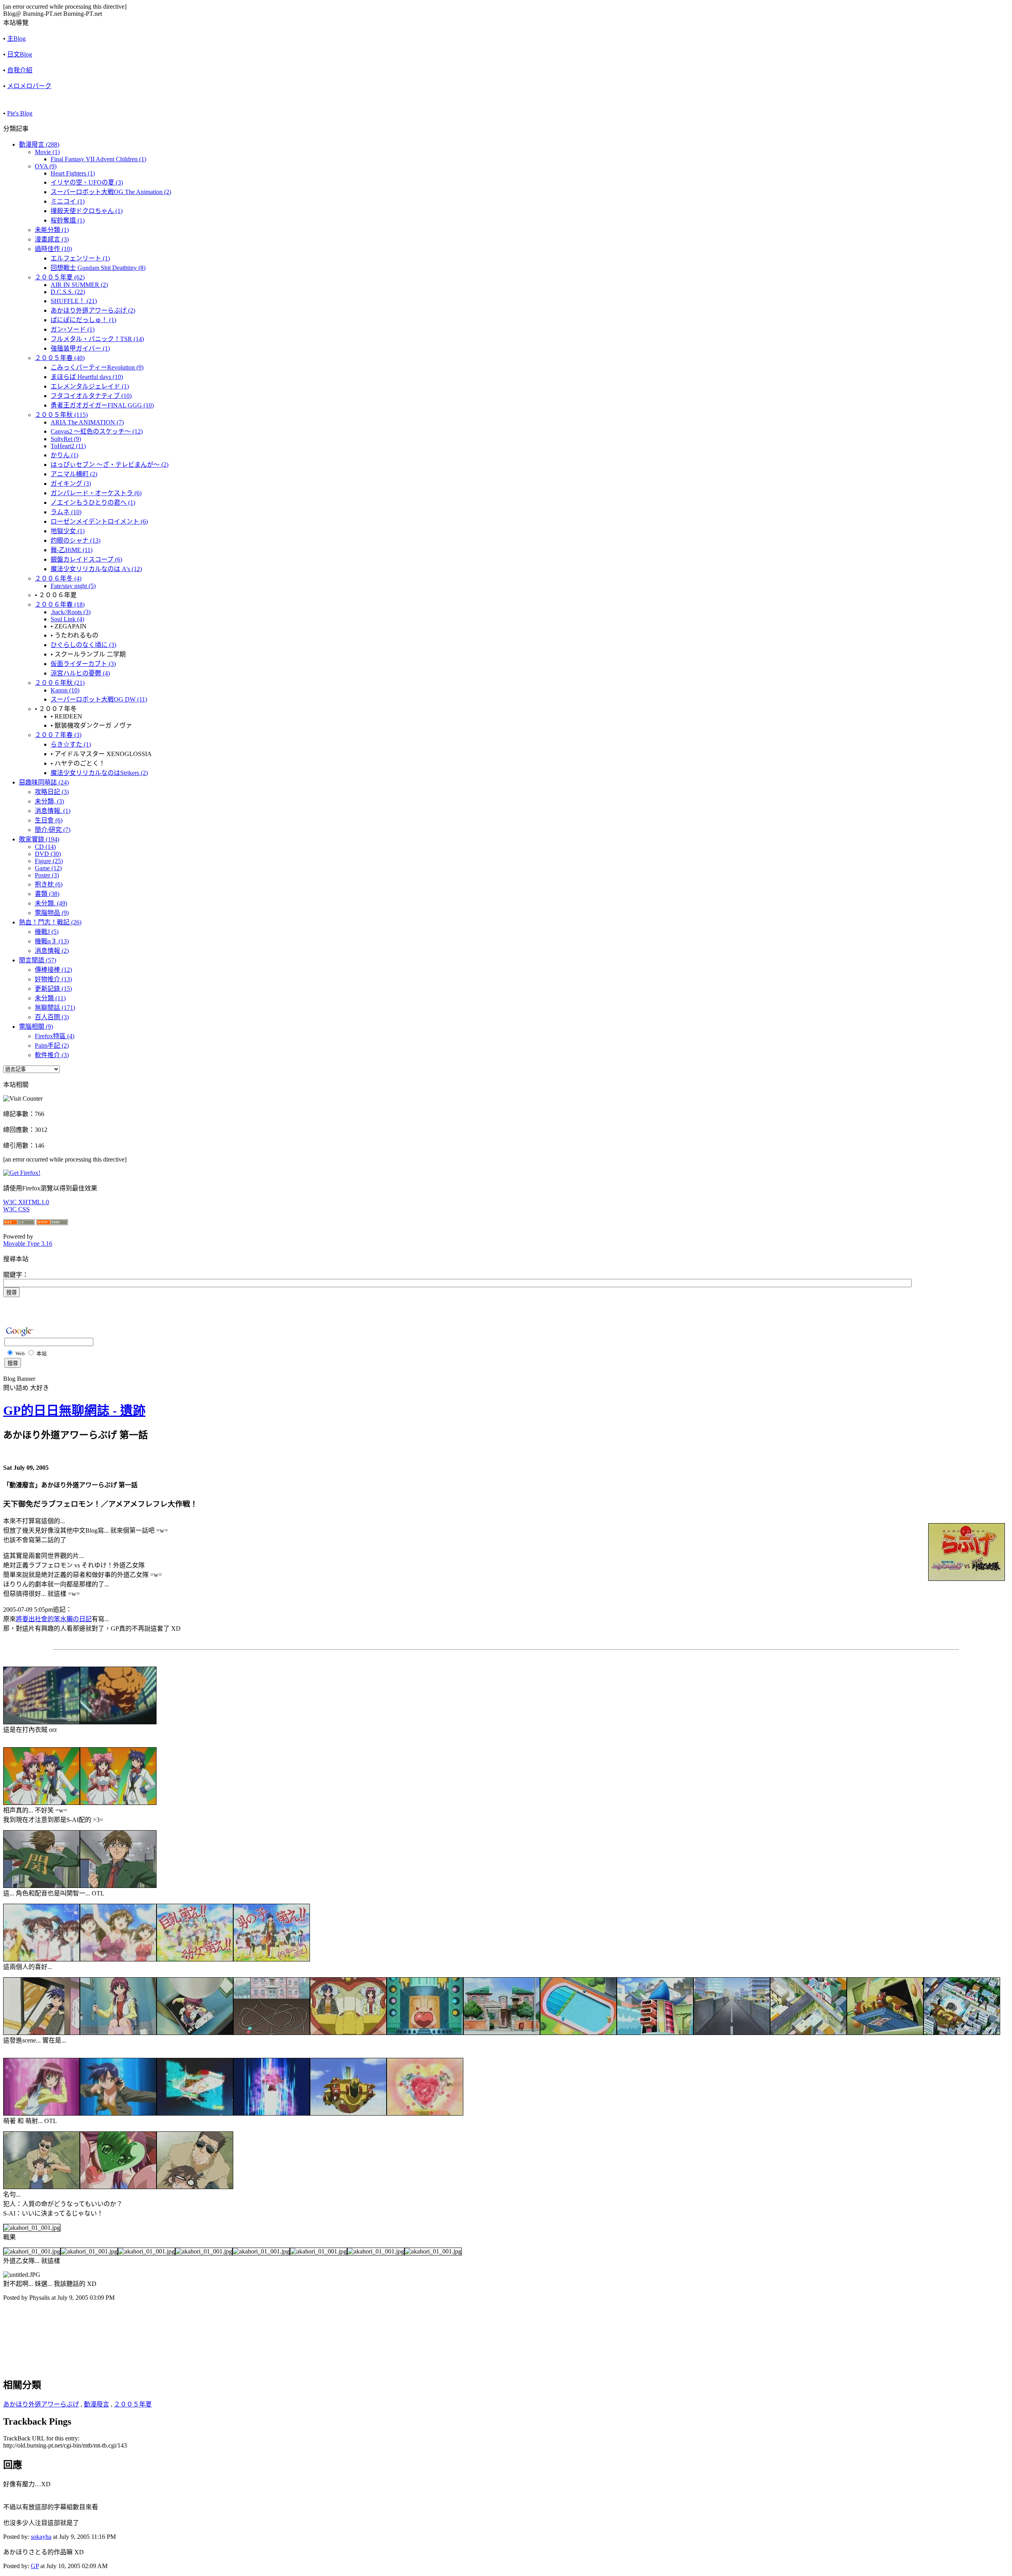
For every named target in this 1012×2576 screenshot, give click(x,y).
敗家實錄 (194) (39, 839)
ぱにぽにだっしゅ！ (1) (83, 320)
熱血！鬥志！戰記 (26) (50, 922)
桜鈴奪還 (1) (68, 220)
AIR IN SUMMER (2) (79, 285)
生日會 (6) (49, 820)
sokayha (41, 2537)
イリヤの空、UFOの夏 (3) (87, 182)
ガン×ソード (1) (73, 329)
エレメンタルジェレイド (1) (90, 386)
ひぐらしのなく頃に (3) (83, 645)
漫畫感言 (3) (52, 239)
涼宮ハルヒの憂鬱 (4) (80, 673)
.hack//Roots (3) (71, 612)
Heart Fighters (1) (73, 173)
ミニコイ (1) (68, 201)
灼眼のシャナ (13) (76, 540)
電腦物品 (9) (52, 913)
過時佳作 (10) (53, 249)
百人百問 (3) (52, 1017)
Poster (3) (47, 875)
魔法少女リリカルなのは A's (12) (96, 569)
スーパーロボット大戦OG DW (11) (99, 699)
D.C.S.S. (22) (68, 292)
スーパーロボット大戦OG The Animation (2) (111, 192)
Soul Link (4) (67, 619)
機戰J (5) (47, 932)
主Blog (16, 39)
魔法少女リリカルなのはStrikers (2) (99, 773)
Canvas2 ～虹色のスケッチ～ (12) (97, 431)
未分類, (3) (49, 801)
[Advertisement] (96, 2327)
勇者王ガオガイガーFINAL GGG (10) (102, 405)
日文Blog (20, 54)
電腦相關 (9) (36, 1027)
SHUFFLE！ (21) (74, 301)
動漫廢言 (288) (39, 144)
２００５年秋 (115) (61, 415)
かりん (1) (64, 455)
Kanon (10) (65, 690)
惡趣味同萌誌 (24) (44, 782)
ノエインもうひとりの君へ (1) (93, 503)
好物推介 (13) (53, 979)
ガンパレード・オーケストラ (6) (96, 493)
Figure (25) (49, 861)
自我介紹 (20, 70)
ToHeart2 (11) (68, 446)
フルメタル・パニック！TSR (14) (97, 339)
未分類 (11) (50, 998)
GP (35, 2566)
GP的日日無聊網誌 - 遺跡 (74, 1411)
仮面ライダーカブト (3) (83, 664)
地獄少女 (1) (68, 531)
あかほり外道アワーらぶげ (41, 2404)
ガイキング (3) (71, 484)
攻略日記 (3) (52, 792)
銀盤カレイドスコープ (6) (86, 559)
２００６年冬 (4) (58, 578)
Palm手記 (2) (52, 1046)
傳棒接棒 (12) (53, 970)
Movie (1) (47, 152)
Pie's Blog (20, 113)
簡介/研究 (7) (53, 830)
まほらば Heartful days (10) (87, 377)
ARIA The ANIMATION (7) (87, 422)
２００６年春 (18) (60, 604)
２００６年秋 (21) (60, 683)
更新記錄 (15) (53, 989)
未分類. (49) (51, 903)
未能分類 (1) (52, 230)
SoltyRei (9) (66, 439)
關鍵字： (16, 1275)
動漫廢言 (96, 2404)
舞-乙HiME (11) (72, 550)
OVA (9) (46, 166)
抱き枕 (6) (49, 884)
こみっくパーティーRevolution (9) (97, 367)
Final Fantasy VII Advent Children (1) (98, 159)
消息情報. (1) (53, 811)
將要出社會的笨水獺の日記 (54, 1619)
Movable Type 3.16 (28, 1244)
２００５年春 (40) (60, 358)
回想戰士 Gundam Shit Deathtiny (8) (98, 268)
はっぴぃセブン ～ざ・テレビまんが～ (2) (110, 465)
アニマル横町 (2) (74, 474)
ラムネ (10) (66, 512)
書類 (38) (47, 894)
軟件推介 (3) (52, 1055)
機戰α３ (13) (52, 941)
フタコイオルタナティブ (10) (91, 396)
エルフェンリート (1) (80, 258)
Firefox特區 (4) (55, 1036)
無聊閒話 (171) (55, 1008)
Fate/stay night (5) (73, 586)
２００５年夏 (133, 2404)
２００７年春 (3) (58, 735)
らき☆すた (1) (71, 744)
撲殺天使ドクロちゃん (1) (87, 211)
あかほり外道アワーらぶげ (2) (93, 310)
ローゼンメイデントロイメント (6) (99, 521)
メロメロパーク (29, 86)
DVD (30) (48, 854)
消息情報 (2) (52, 951)
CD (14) (45, 847)
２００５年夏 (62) (60, 277)
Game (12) (48, 868)
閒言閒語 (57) (38, 960)
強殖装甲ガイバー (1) (80, 348)
